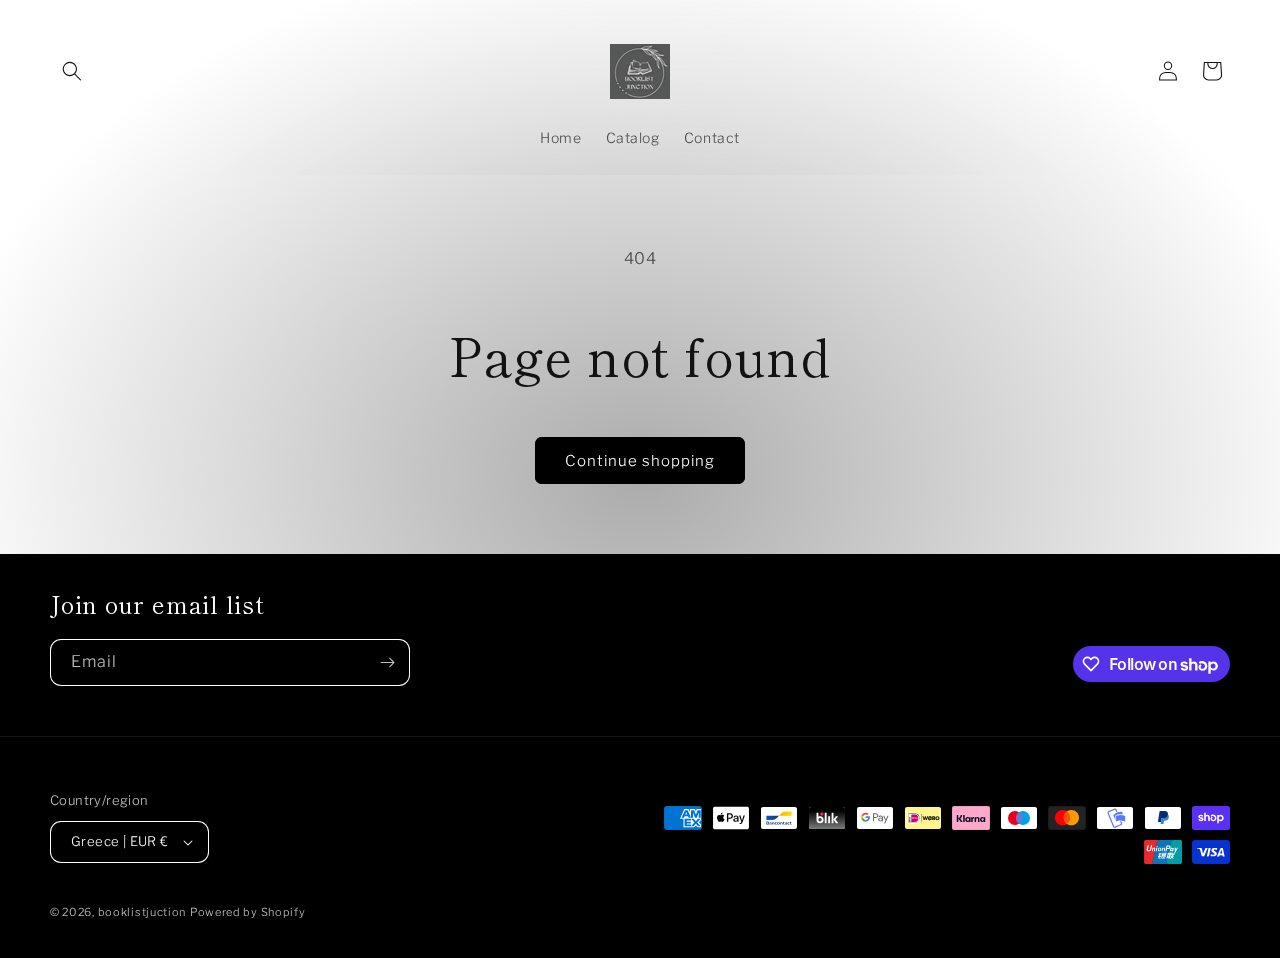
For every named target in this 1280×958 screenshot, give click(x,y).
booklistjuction (142, 912)
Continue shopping (640, 461)
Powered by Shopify (248, 912)
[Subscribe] (387, 662)
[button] (72, 71)
